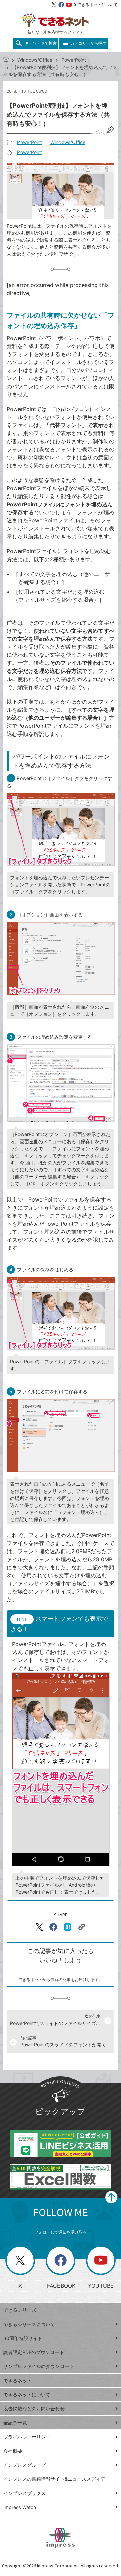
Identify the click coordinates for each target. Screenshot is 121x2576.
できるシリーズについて (29, 2324)
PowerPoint (74, 60)
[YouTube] (69, 5)
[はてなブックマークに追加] (68, 1927)
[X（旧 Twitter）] (54, 5)
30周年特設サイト (23, 2338)
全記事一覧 (15, 2423)
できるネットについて (97, 5)
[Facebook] (61, 5)
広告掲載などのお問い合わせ (34, 2409)
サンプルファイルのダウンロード (39, 2366)
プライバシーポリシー (27, 2437)
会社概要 (13, 2451)
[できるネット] (6, 60)
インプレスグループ (25, 2465)
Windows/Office (35, 60)
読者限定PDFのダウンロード (34, 2352)
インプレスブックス (25, 2493)
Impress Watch (20, 2507)
